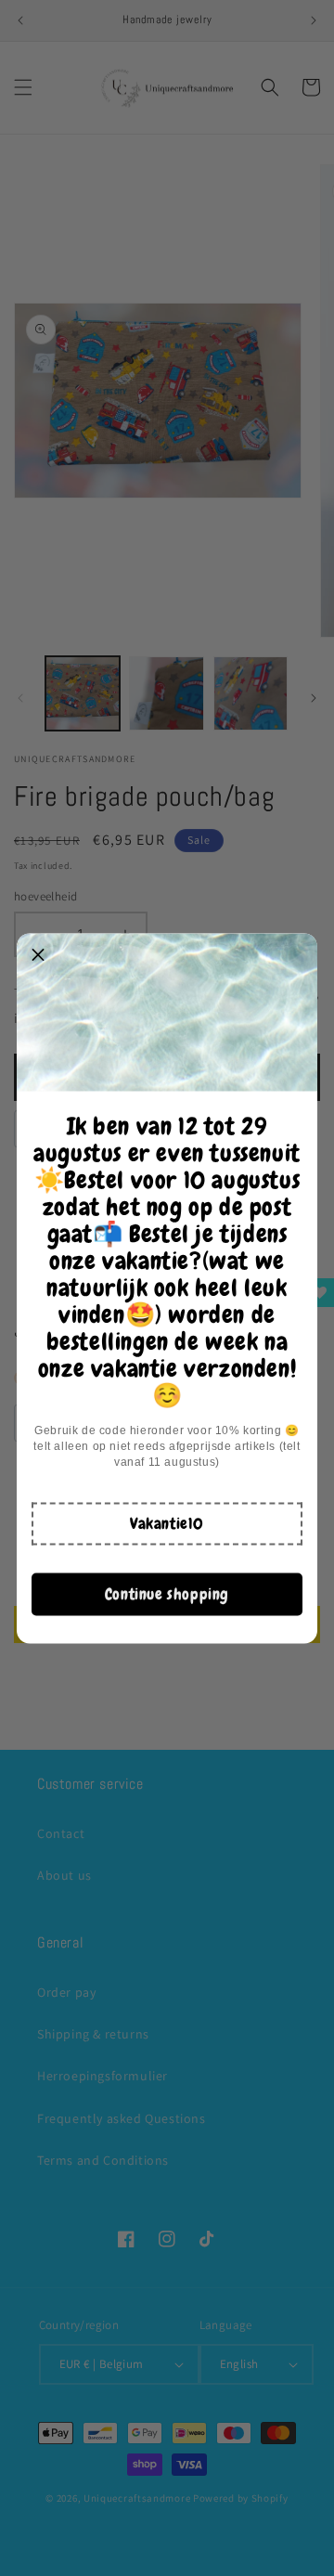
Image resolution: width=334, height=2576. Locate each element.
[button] (167, 1523)
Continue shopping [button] (167, 1594)
